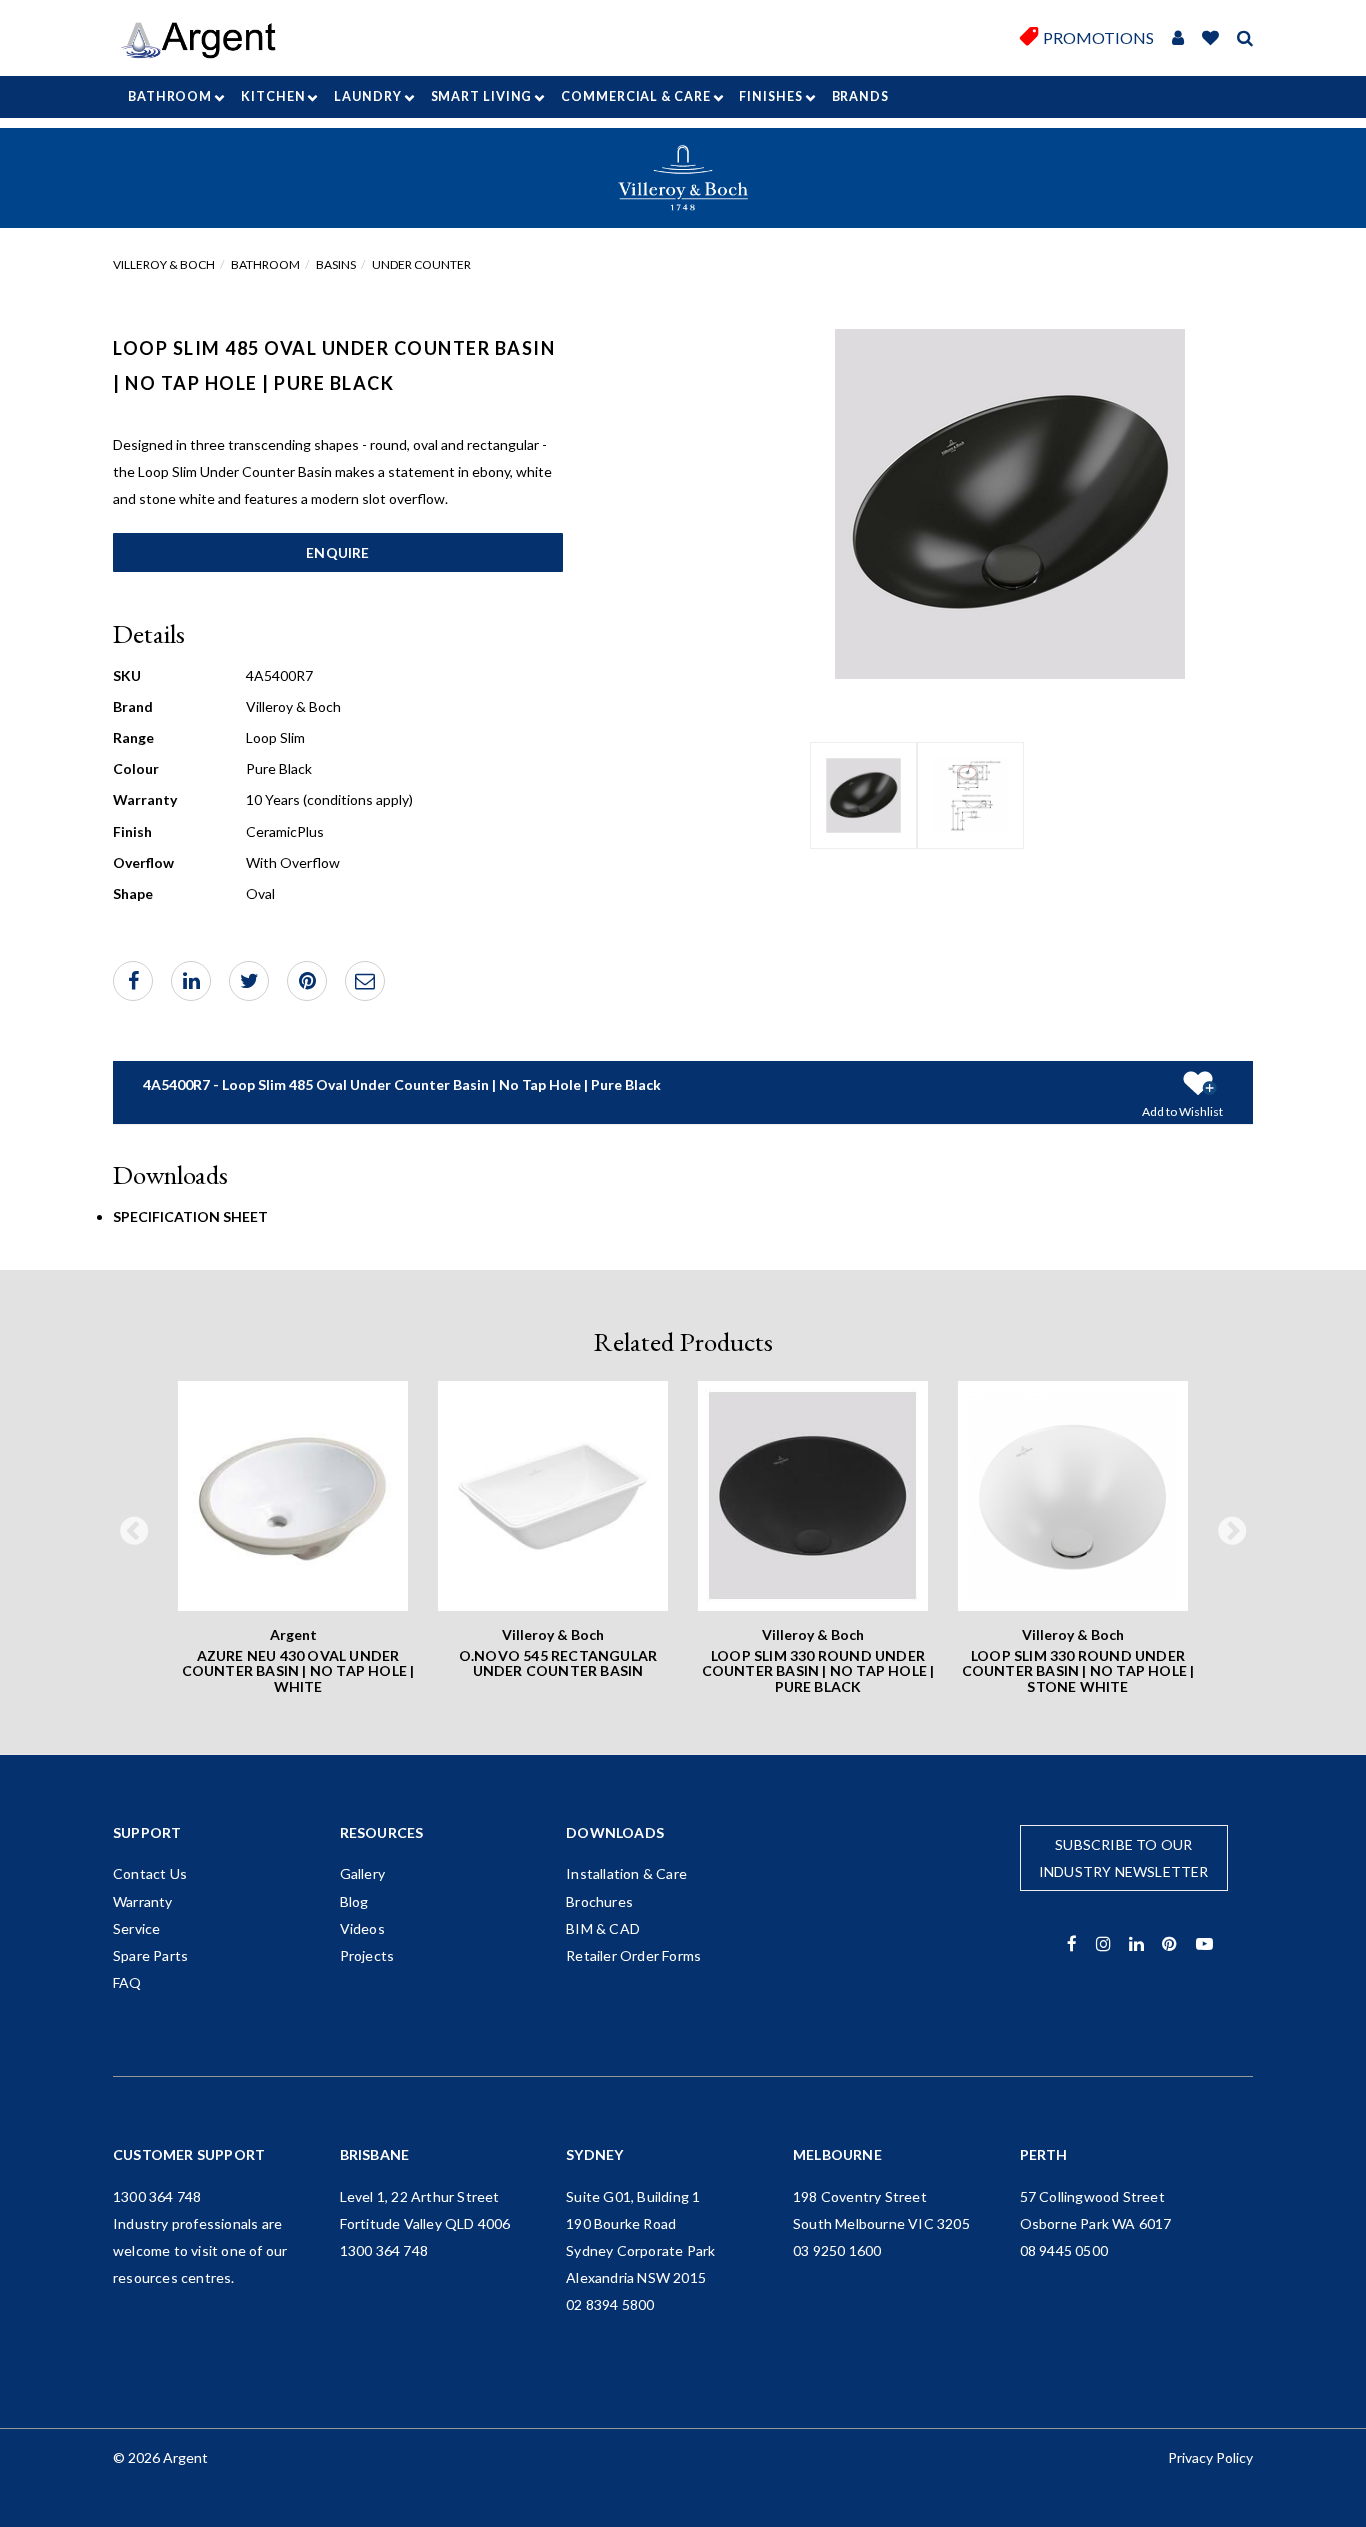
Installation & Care (626, 1873)
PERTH (1044, 2154)
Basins (336, 264)
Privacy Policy (1210, 2457)
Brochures (599, 1901)
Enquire (337, 552)
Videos (362, 1928)
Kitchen (273, 96)
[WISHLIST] (1210, 38)
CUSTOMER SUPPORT (189, 2154)
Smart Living (482, 96)
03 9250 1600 (837, 2250)
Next (1232, 1532)
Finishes (770, 96)
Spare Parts (150, 1955)
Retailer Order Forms (633, 1955)
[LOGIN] (1178, 38)
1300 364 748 (157, 2196)
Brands (860, 96)
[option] (863, 795)
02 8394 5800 (610, 2304)
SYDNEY (594, 2154)
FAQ (127, 1982)
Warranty (143, 1901)
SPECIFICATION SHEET (190, 1216)
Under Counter (421, 264)
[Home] (205, 40)
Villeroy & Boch (164, 264)
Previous (134, 1532)
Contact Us (150, 1873)
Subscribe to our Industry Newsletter (1124, 1858)
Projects (367, 1955)
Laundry (367, 96)
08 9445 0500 (1064, 2250)
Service (136, 1928)
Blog (354, 1901)
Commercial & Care (635, 96)
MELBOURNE (837, 2154)
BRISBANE (375, 2154)
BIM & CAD (603, 1928)
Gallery (362, 1873)
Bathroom (170, 96)
